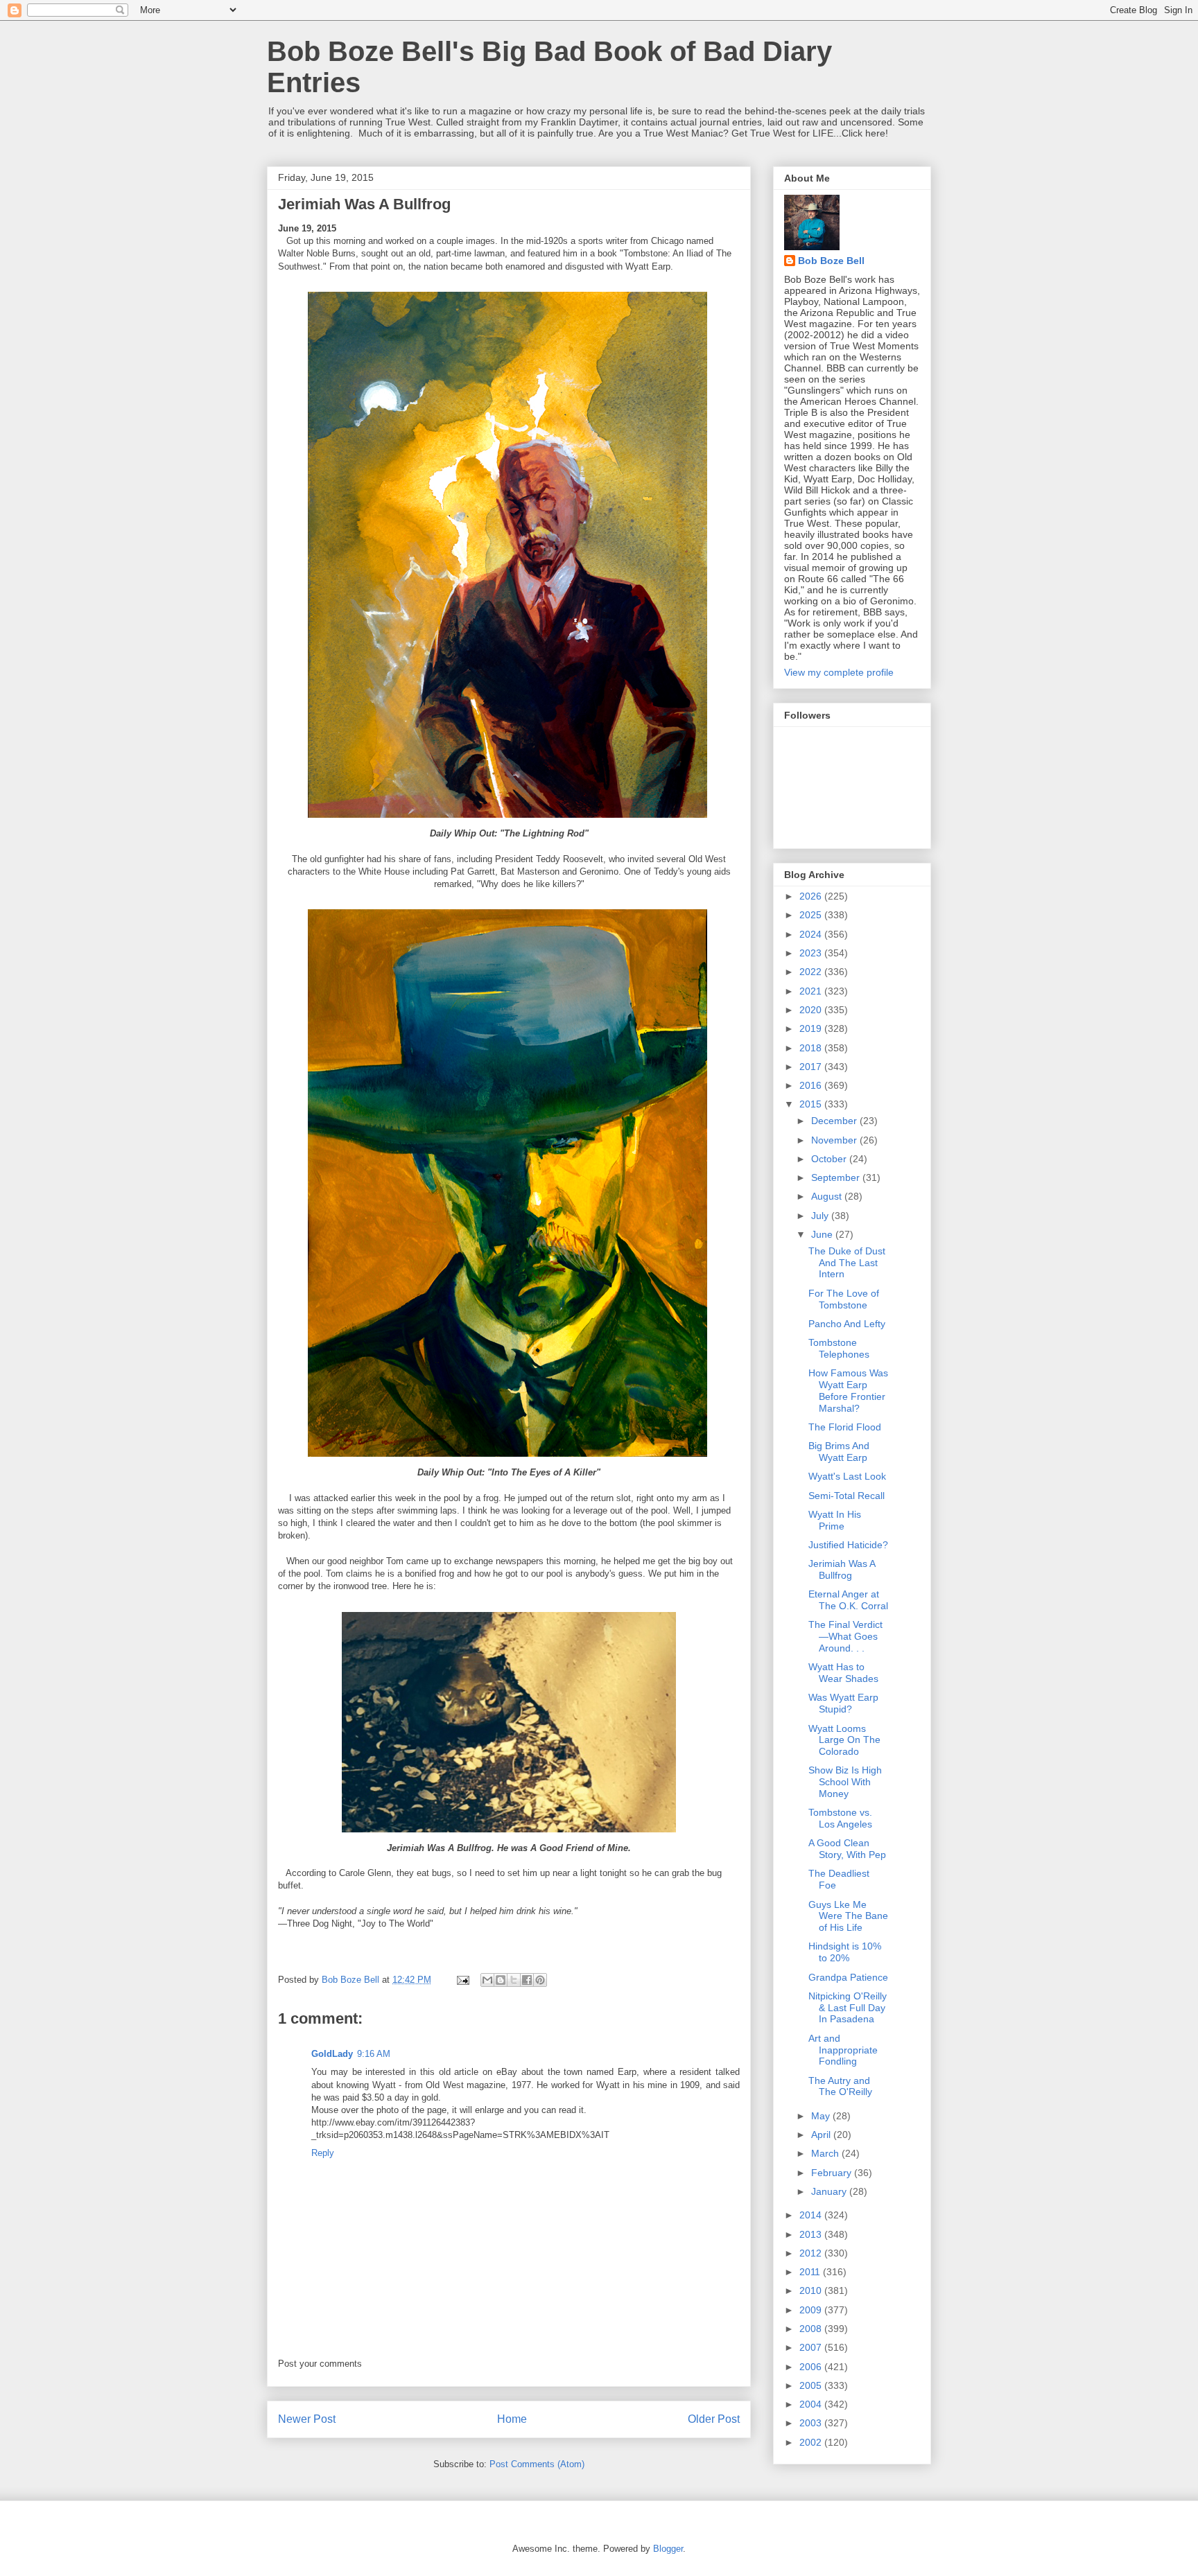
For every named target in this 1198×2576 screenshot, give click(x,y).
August (828, 1196)
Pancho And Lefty (847, 1324)
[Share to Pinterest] (540, 1980)
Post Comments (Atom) (537, 2464)
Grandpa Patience (848, 1977)
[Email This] (487, 1980)
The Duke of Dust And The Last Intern (847, 1263)
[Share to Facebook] (527, 1980)
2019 (812, 1028)
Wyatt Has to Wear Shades (843, 1673)
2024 (812, 934)
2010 (812, 2290)
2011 (811, 2272)
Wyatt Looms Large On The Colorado (844, 1740)
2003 (812, 2423)
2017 (812, 1067)
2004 (812, 2404)
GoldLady (332, 2054)
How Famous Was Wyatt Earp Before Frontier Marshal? (848, 1390)
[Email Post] (462, 1980)
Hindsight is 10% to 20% (845, 1952)
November (835, 1140)
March (826, 2153)
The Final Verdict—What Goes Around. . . (845, 1636)
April (822, 2135)
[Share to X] (514, 1980)
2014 (812, 2215)
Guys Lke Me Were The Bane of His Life (848, 1916)
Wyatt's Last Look (847, 1476)
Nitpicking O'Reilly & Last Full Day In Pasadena (848, 2008)
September (837, 1177)
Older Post (714, 2419)
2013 (812, 2234)
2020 (812, 1010)
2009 (812, 2310)
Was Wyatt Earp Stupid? (843, 1703)
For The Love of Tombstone (844, 1299)
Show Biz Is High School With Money (845, 1782)
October (830, 1159)
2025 (812, 915)
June (823, 1234)
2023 (812, 953)
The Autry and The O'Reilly (840, 2086)
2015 (812, 1104)
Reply (323, 2153)
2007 (812, 2347)
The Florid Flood (845, 1427)
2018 (812, 1048)
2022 (812, 972)
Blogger (668, 2549)
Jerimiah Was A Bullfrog (842, 1569)
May (822, 2116)
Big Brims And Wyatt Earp (839, 1452)
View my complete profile (839, 672)
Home (512, 2419)
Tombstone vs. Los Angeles (840, 1818)
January (830, 2191)
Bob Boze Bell (831, 261)
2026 (812, 896)
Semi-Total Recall (847, 1496)
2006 (812, 2367)
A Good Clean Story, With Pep (847, 1849)
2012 (812, 2253)
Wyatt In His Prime (835, 1520)
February (833, 2173)
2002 (812, 2442)
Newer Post (307, 2419)
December (835, 1121)
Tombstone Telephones (839, 1348)
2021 (812, 991)
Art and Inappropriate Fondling (843, 2050)
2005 (812, 2385)
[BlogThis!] (501, 1980)
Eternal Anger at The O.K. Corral (848, 1600)
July (821, 1216)
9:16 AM (374, 2054)
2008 (812, 2329)
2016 (812, 1085)
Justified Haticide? (848, 1545)
